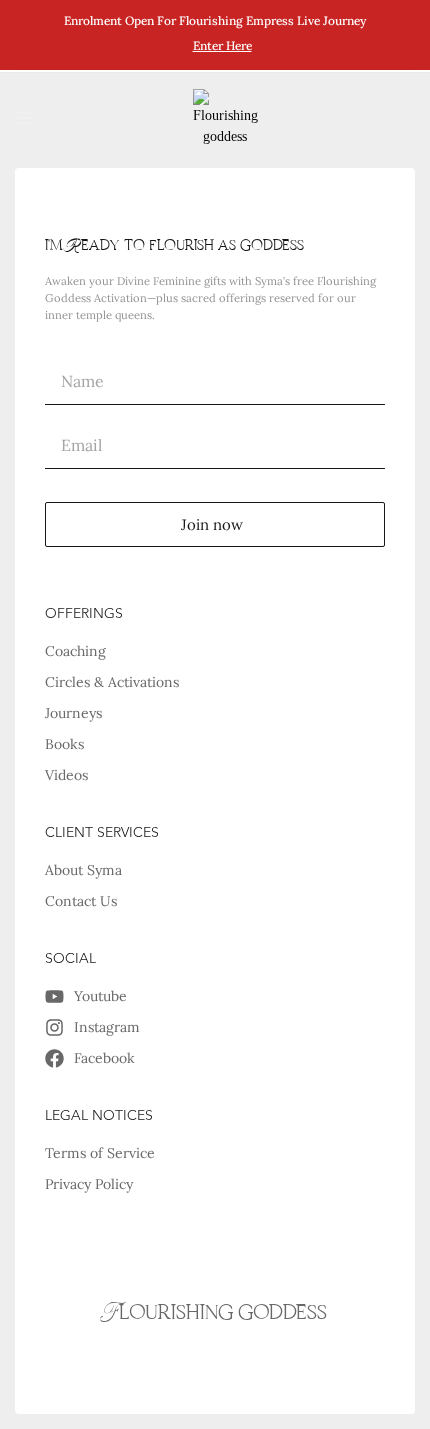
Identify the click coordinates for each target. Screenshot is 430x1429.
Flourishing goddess (215, 1313)
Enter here (222, 45)
